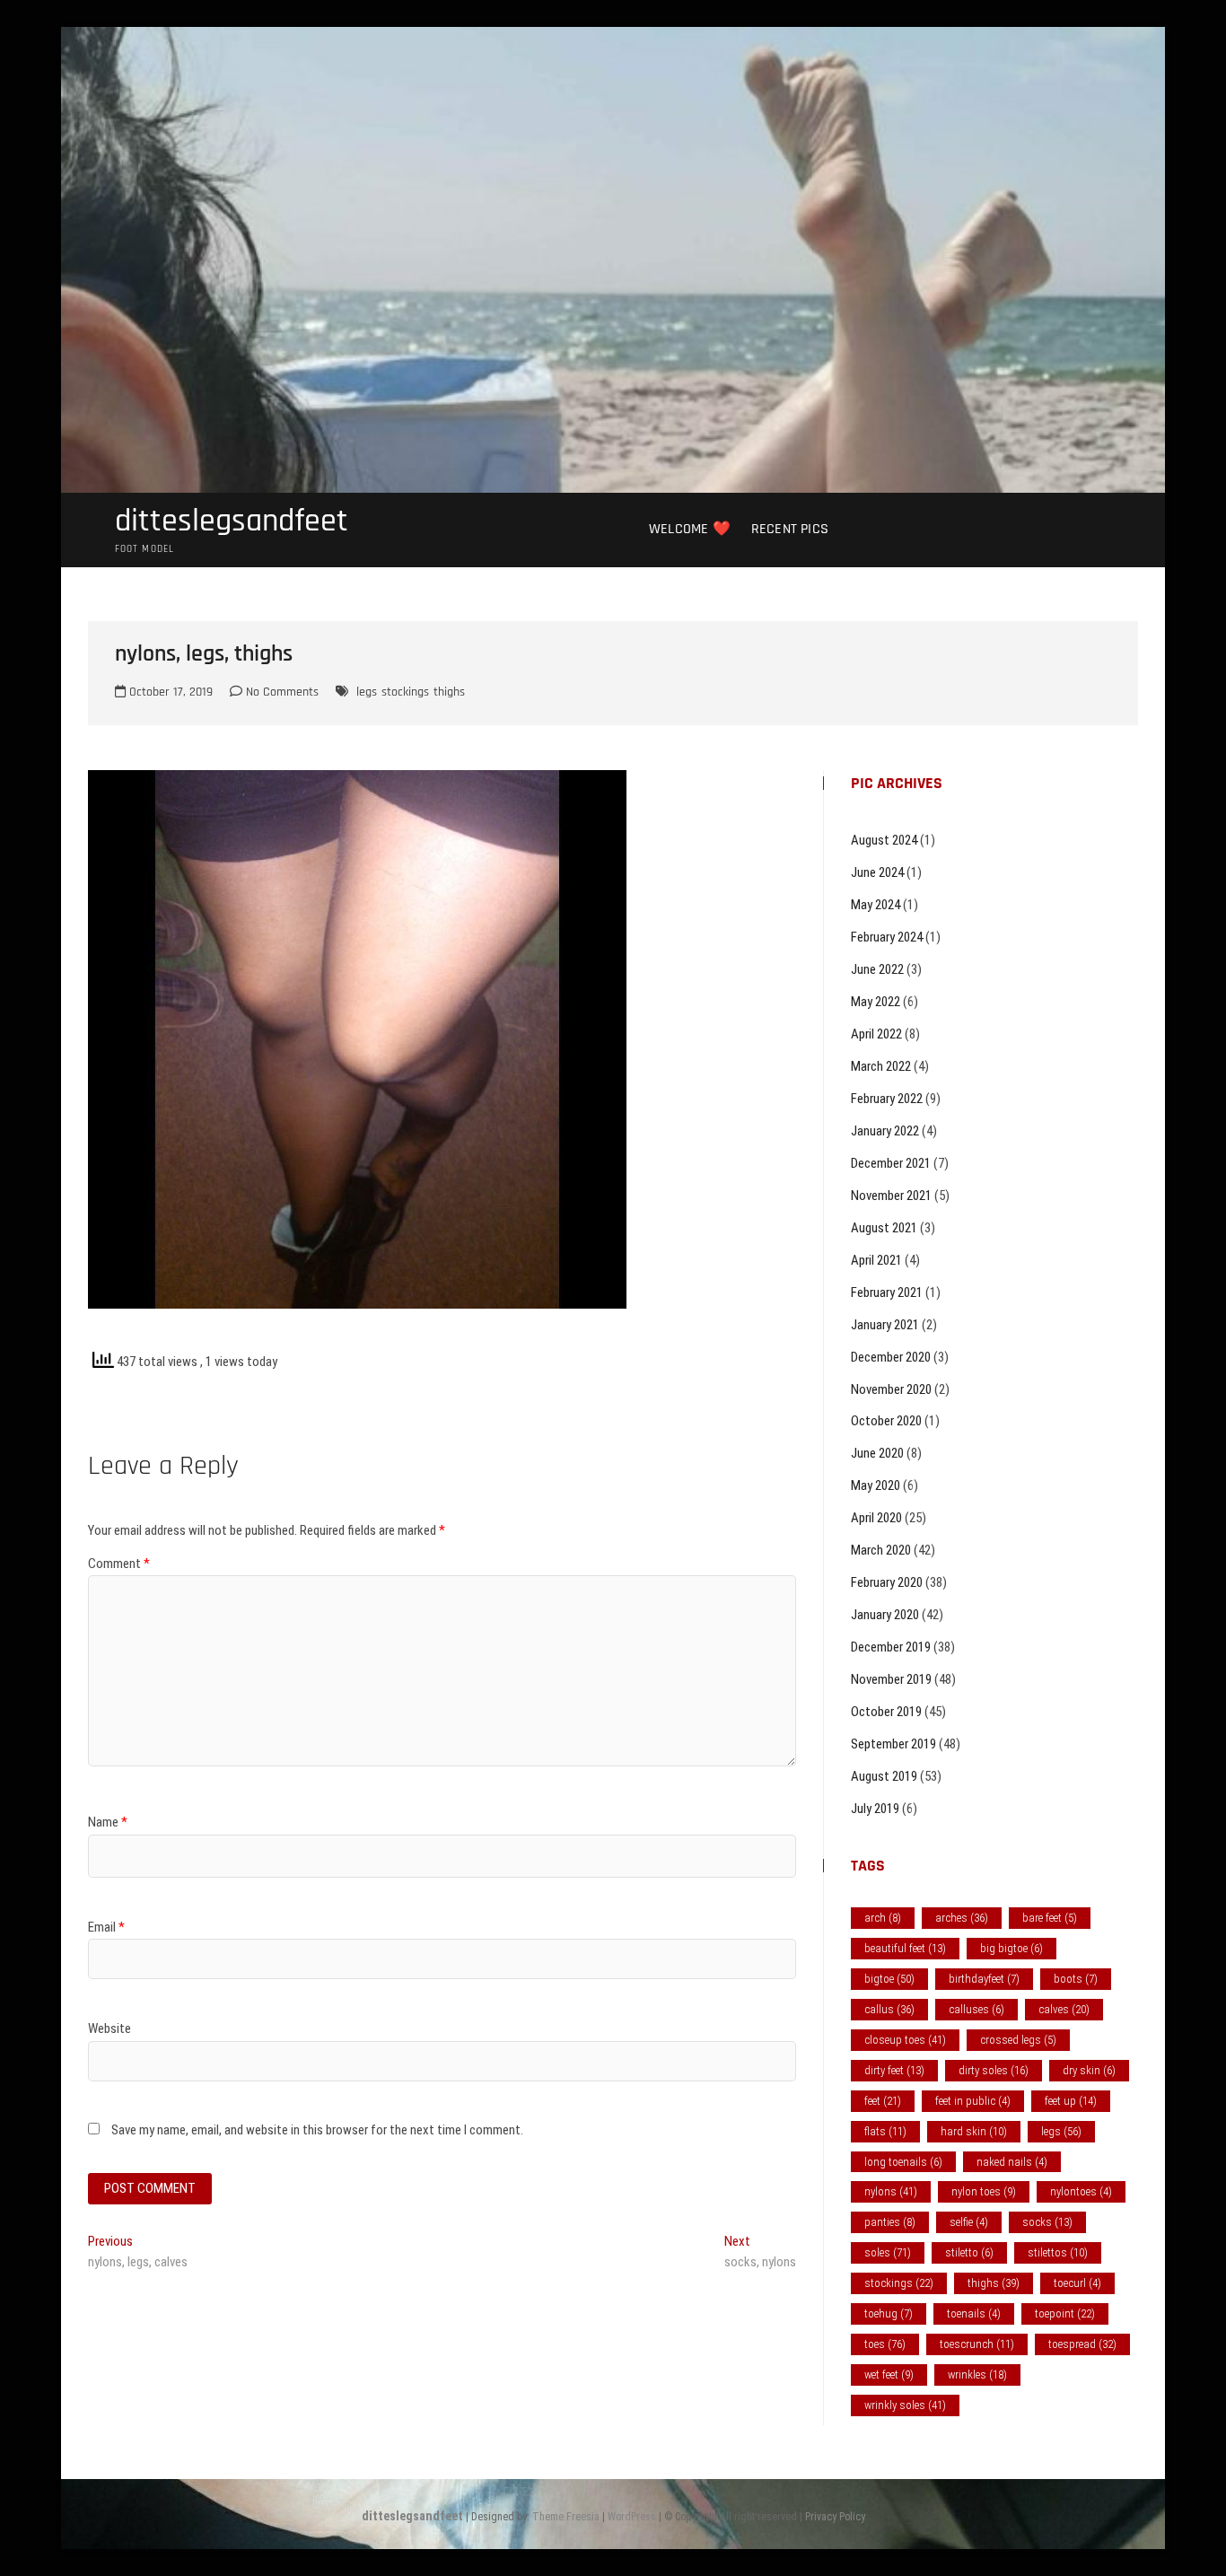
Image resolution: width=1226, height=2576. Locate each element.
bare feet (1050, 1918)
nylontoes (1081, 2191)
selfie (969, 2222)
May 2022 (876, 1002)
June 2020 (877, 1453)
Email (106, 1927)
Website (109, 2028)
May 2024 (876, 905)
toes (885, 2344)
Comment (119, 1564)
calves (1064, 2009)
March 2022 (881, 1066)
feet (883, 2101)
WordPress (632, 2517)
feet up (1071, 2101)
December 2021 (891, 1163)
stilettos (1058, 2252)
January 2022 (885, 1131)
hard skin (974, 2131)
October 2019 (886, 1712)
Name (108, 1822)
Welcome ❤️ (690, 529)
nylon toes (984, 2191)
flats (885, 2131)
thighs (449, 692)
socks (1047, 2222)
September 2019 (893, 1744)
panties (890, 2222)
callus (889, 2009)
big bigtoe (1011, 1948)
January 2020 (885, 1615)
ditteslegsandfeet (232, 521)
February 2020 (887, 1582)
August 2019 (884, 1776)
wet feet (889, 2374)
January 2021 (885, 1325)
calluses (976, 2009)
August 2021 (884, 1228)
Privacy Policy (835, 2517)
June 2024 (877, 872)
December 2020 (891, 1357)
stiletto (969, 2252)
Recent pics (790, 529)
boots (1076, 1979)
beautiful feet (905, 1948)
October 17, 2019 (169, 692)
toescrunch (977, 2344)
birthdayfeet (984, 1979)
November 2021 (891, 1196)
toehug (889, 2313)
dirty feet (894, 2070)
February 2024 (887, 937)
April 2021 (876, 1260)
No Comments (280, 692)
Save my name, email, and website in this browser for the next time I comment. (317, 2130)
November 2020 (891, 1389)
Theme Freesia (566, 2517)
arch (883, 1918)
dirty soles (994, 2070)
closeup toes (905, 2040)
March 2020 (881, 1550)
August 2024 (884, 840)
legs (367, 692)
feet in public (973, 2101)
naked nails (1012, 2162)
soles (888, 2252)
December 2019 (891, 1647)
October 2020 (886, 1421)
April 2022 (876, 1034)
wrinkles (977, 2374)
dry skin (1089, 2070)
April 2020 (876, 1518)
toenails (974, 2313)
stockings (405, 692)
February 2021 (887, 1292)
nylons (891, 2191)
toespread (1082, 2344)
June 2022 (877, 969)
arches (962, 1918)
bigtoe (889, 1979)
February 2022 (887, 1099)
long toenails (903, 2162)
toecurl (1077, 2283)
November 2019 (891, 1679)
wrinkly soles (905, 2405)
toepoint (1065, 2313)
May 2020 (876, 1485)
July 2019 (875, 1809)
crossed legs (1018, 2040)
